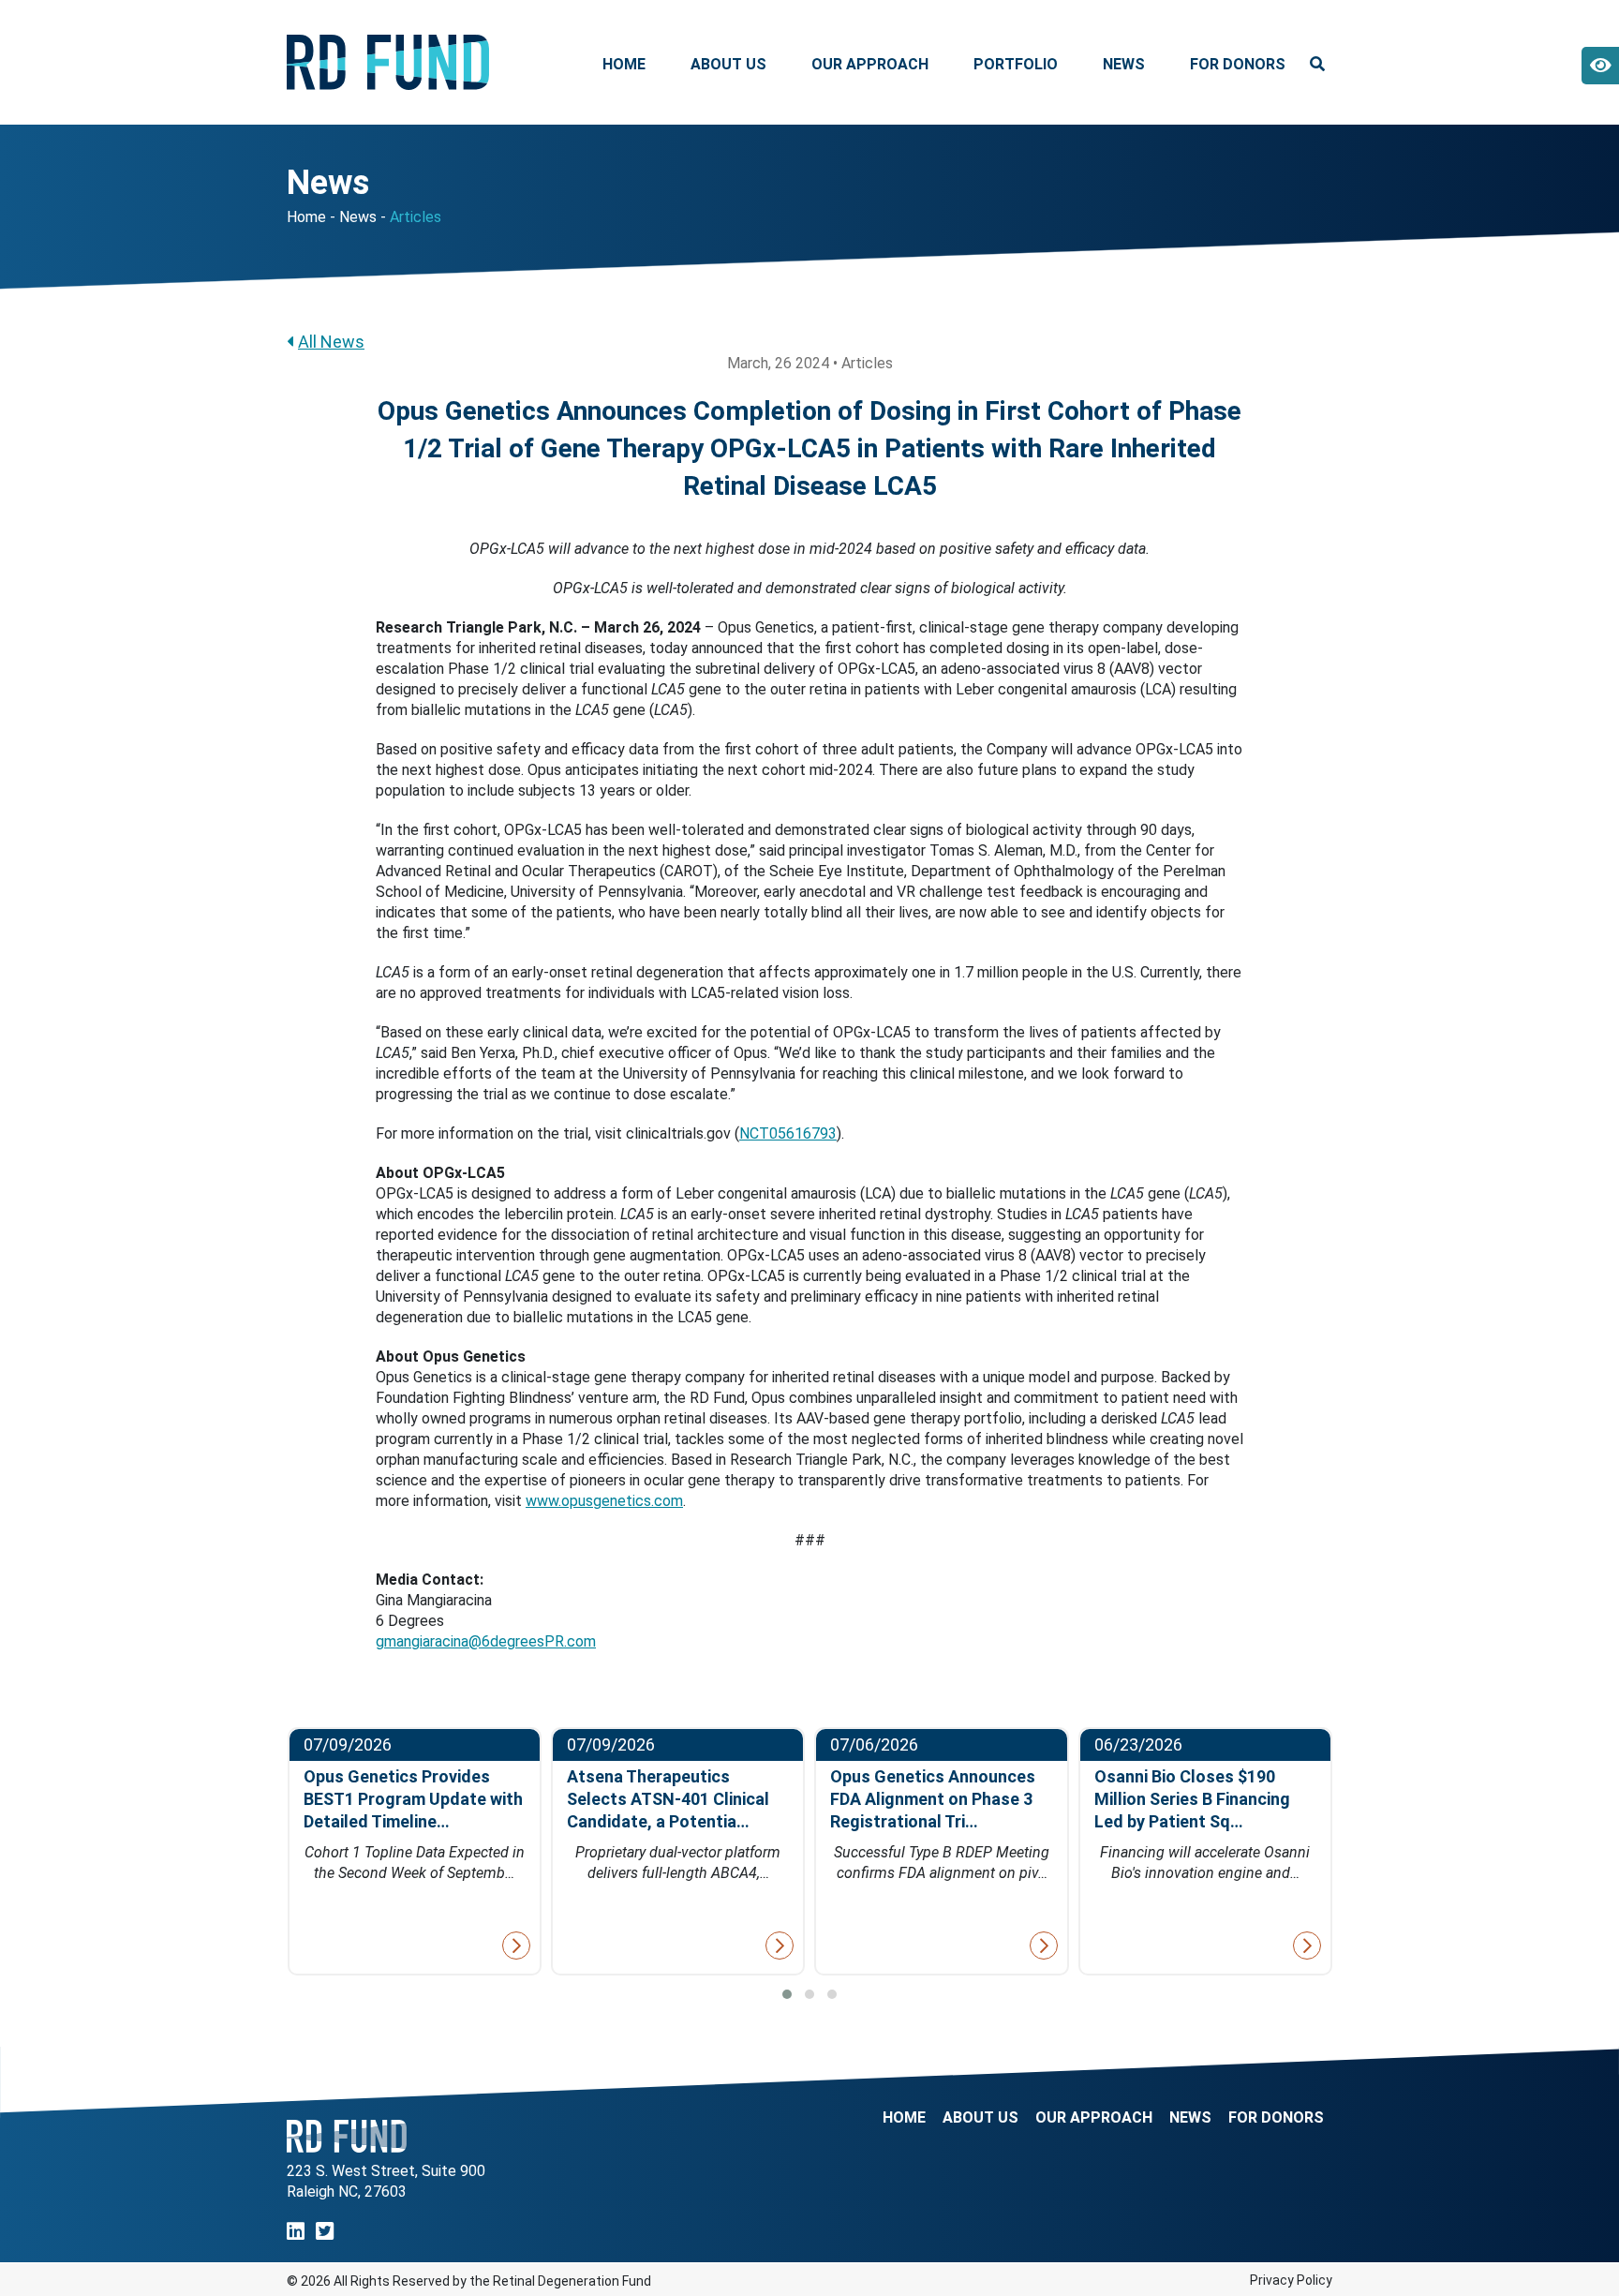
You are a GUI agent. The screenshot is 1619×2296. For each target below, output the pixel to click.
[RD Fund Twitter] (325, 2232)
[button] (787, 1994)
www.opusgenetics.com (604, 1501)
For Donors (1238, 64)
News (1124, 64)
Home (624, 64)
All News (331, 342)
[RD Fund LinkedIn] (296, 2232)
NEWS (1190, 2118)
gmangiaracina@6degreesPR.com (486, 1641)
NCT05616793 (788, 1133)
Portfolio (1016, 64)
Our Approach (870, 64)
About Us (728, 64)
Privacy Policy (1291, 2280)
